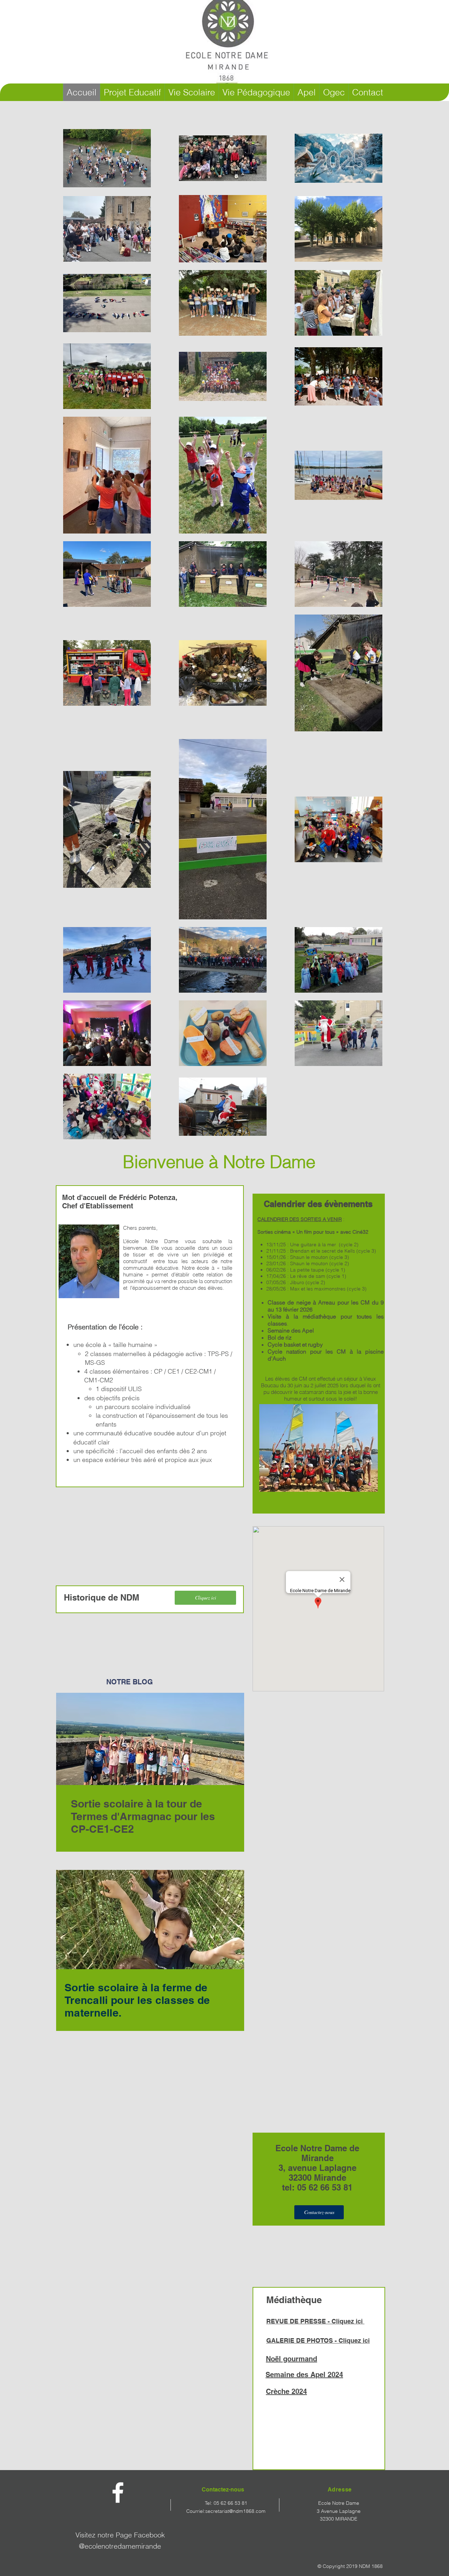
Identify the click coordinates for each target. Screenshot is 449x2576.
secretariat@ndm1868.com (235, 2511)
